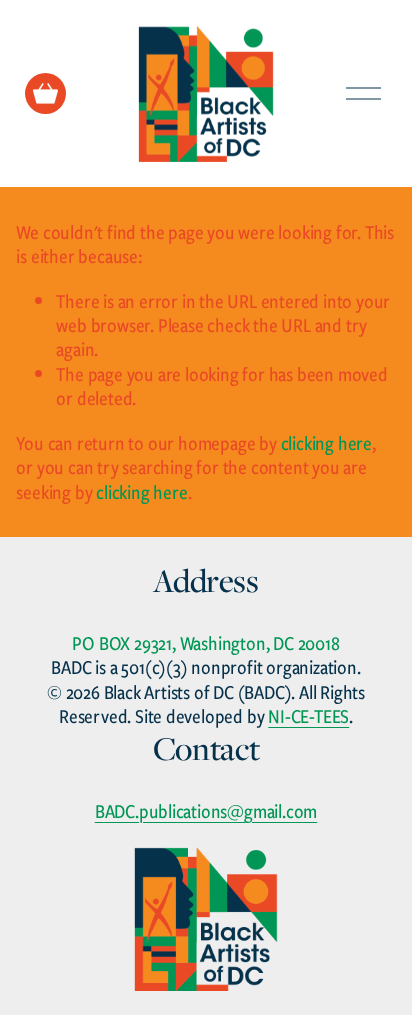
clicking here (326, 443)
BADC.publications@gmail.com (206, 811)
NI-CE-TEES (308, 716)
